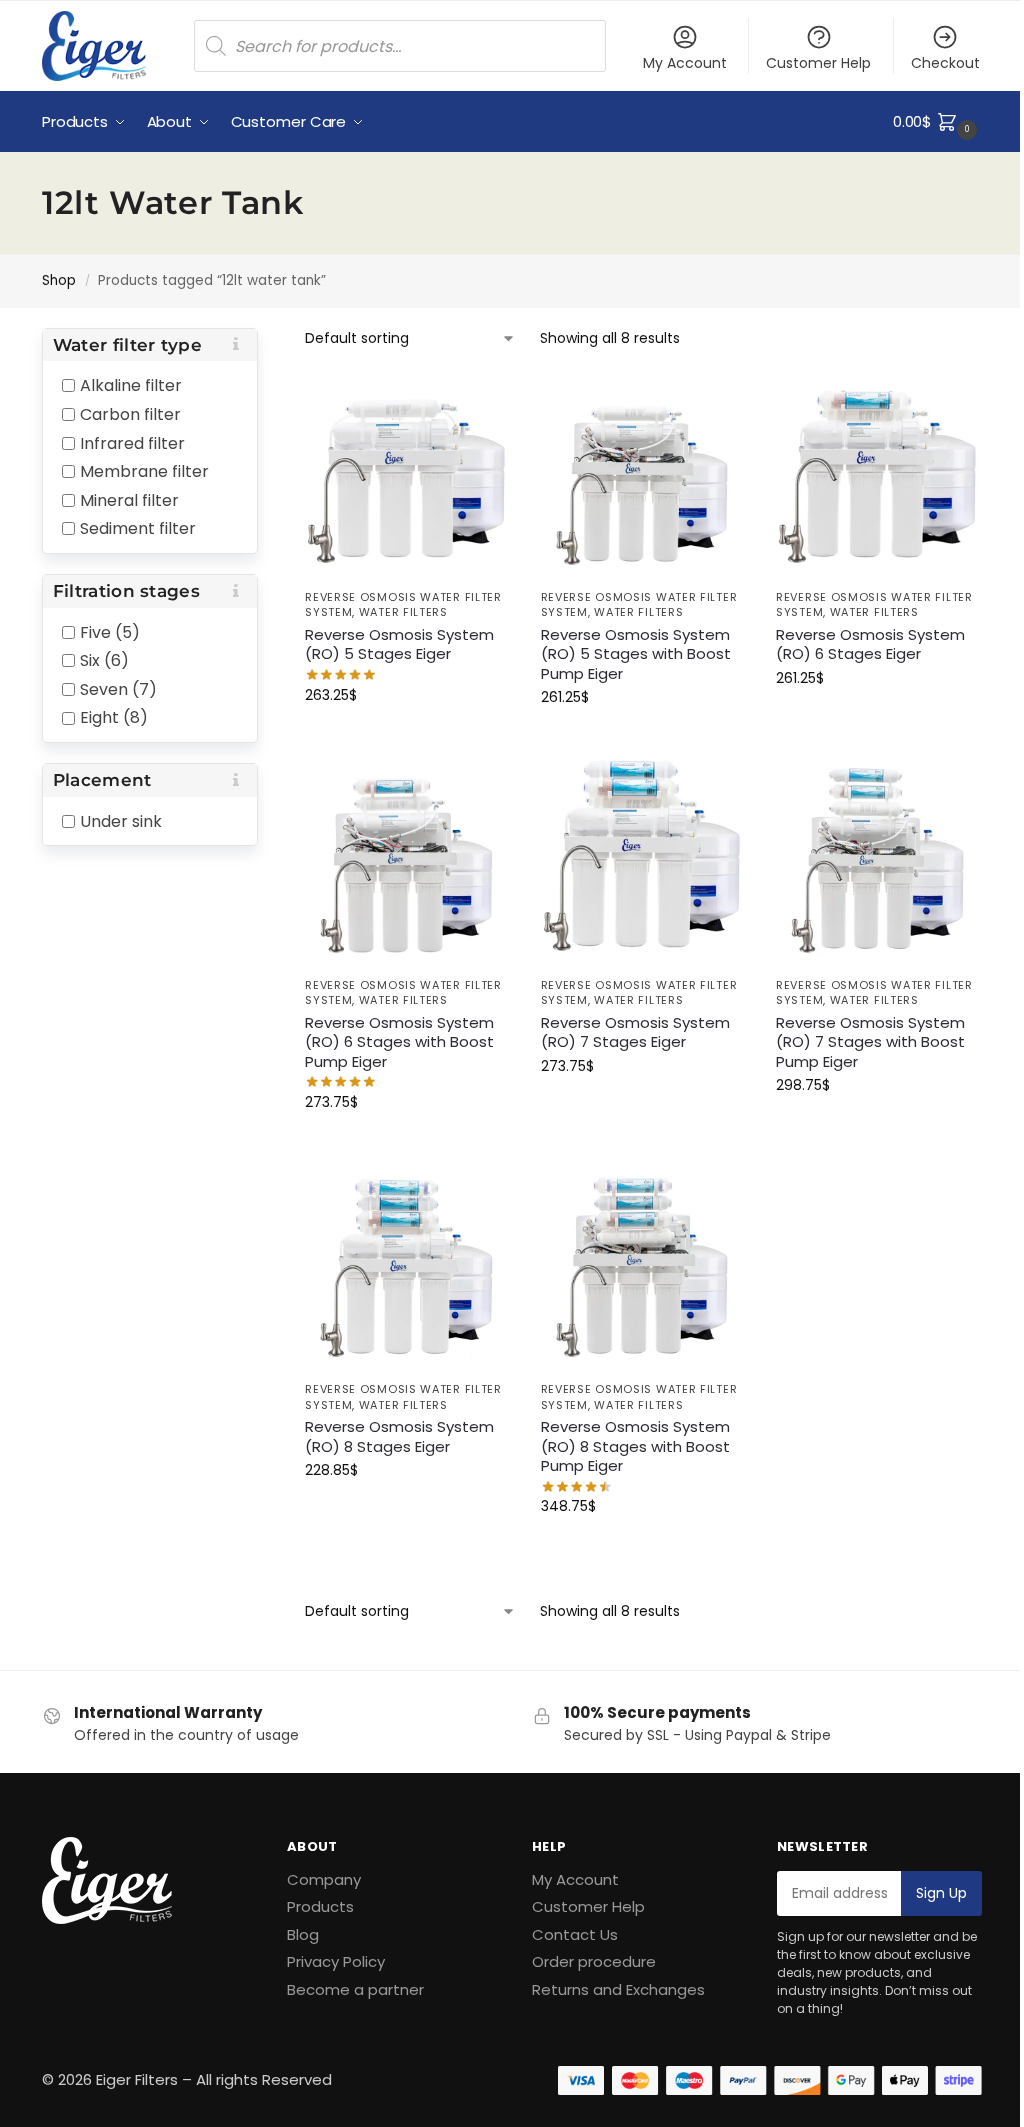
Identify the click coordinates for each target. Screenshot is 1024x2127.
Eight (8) (114, 717)
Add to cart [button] (408, 738)
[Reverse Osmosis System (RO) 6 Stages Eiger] (878, 475)
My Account (685, 63)
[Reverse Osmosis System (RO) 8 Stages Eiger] (407, 1267)
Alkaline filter (131, 385)
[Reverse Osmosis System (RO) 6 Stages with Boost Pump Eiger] (407, 862)
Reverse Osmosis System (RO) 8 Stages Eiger (399, 1436)
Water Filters (403, 612)
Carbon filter (130, 414)
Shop (59, 280)
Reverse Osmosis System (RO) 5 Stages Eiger (399, 644)
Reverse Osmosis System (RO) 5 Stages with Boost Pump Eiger (636, 654)
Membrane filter (144, 471)
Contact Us (575, 1934)
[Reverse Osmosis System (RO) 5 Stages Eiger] (407, 475)
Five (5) (110, 631)
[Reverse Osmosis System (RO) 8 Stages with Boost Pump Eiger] (643, 1267)
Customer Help (818, 63)
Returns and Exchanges (618, 1989)
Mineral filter (129, 499)
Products (320, 1906)
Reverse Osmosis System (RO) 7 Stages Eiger (635, 1032)
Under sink (121, 820)
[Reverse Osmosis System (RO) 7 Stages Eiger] (643, 862)
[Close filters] (264, 341)
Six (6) (104, 660)
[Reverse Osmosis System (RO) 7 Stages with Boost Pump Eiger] (878, 862)
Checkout (945, 63)
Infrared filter (132, 442)
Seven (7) (118, 688)
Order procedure (594, 1961)
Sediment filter (138, 528)
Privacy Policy (336, 1961)
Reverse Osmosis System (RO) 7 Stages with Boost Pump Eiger (870, 1042)
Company (324, 1879)
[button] (937, 122)
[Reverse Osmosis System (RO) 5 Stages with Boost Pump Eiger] (643, 475)
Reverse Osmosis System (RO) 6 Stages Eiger (870, 644)
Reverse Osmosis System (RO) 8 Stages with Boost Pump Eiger (635, 1446)
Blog (303, 1934)
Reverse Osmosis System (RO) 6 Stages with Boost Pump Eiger (399, 1042)
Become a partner (355, 1989)
